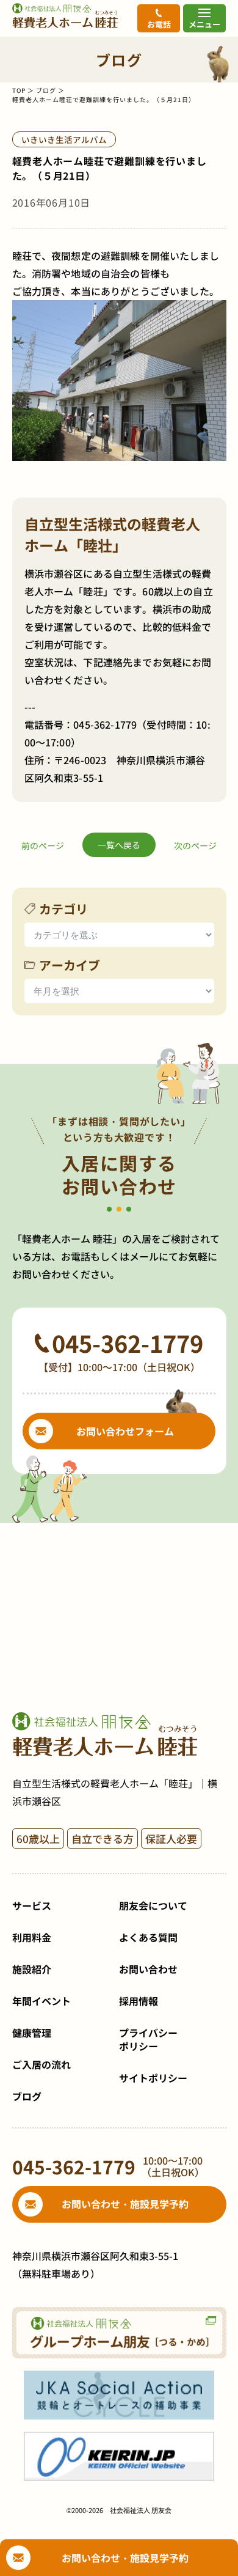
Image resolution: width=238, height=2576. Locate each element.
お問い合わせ (148, 1969)
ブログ (46, 90)
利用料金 (32, 1937)
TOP (19, 90)
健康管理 (32, 2033)
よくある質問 (148, 1937)
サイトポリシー (153, 2078)
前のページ (43, 845)
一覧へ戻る (119, 845)
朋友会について (153, 1905)
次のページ (195, 845)
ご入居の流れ (41, 2064)
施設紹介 (32, 1969)
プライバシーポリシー (148, 2039)
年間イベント (41, 2001)
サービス (32, 1905)
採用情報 (139, 2001)
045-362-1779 (105, 724)
